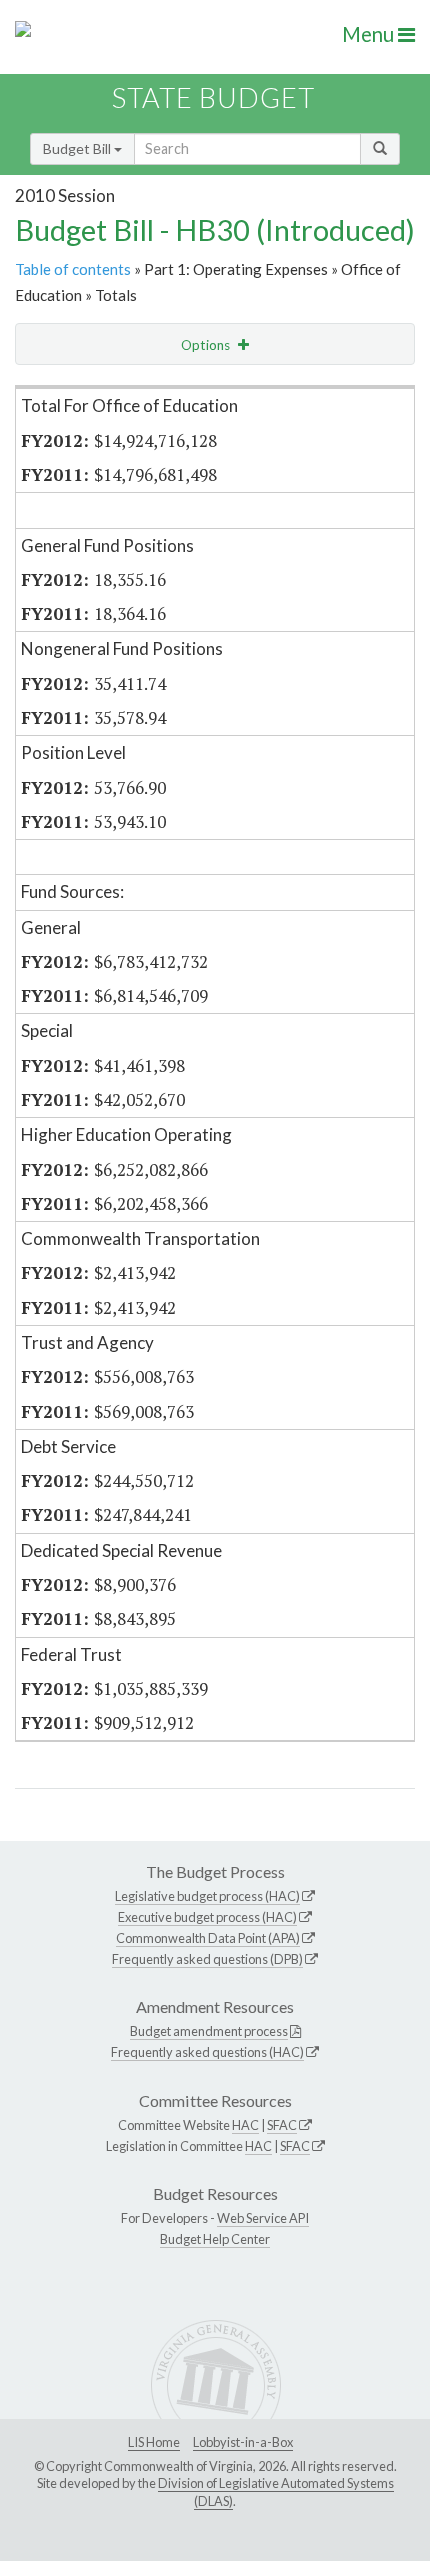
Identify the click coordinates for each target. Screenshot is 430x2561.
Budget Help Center (215, 2239)
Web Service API (263, 2218)
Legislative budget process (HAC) (207, 1896)
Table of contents (73, 269)
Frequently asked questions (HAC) (207, 2052)
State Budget (213, 97)
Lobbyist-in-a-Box (243, 2442)
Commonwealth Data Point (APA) (208, 1938)
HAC (245, 2125)
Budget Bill (78, 148)
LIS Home (154, 2442)
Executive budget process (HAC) (207, 1917)
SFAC (282, 2125)
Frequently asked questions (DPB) (207, 1959)
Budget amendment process (209, 2031)
